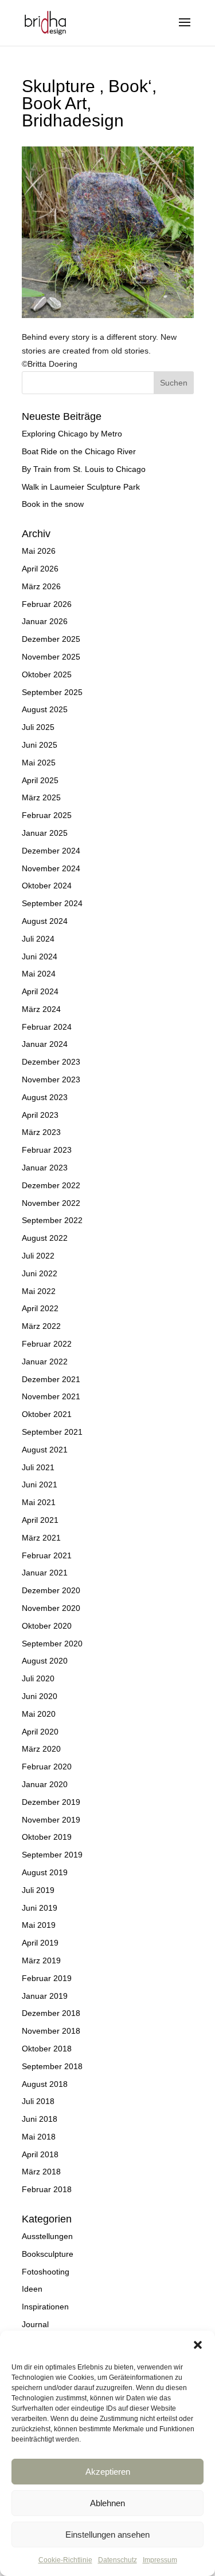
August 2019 (45, 1872)
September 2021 (52, 1432)
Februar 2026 (47, 604)
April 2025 (40, 780)
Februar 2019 (47, 1978)
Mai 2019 (39, 1925)
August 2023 (45, 1097)
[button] (198, 2345)
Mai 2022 (39, 1291)
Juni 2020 (40, 1696)
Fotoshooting (46, 2272)
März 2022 (41, 1326)
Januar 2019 (45, 1996)
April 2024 (40, 991)
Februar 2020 (47, 1767)
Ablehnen (107, 2503)
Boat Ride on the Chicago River (79, 451)
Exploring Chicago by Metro (72, 434)
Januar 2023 (45, 1168)
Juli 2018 (38, 2101)
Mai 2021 (39, 1502)
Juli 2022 (38, 1256)
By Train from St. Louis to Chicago (84, 469)
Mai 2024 (39, 974)
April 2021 (40, 1520)
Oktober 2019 (47, 1837)
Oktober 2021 (47, 1414)
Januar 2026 (45, 621)
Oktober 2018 (47, 2049)
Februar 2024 (47, 1027)
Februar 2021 (47, 1555)
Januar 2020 (45, 1784)
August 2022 (45, 1238)
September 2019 (52, 1855)
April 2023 (40, 1115)
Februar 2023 (47, 1150)
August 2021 (45, 1450)
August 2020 (45, 1661)
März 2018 (41, 2172)
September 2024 (52, 903)
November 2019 (51, 1820)
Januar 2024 (45, 1044)
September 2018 (52, 2066)
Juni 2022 (40, 1273)
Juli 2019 (38, 1890)
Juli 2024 (38, 939)
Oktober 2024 (47, 886)
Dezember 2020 (51, 1590)
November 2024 (51, 868)
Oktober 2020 (47, 1626)
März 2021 (41, 1538)
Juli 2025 (38, 727)
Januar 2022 (45, 1362)
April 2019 (40, 1943)
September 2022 (52, 1220)
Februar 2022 (47, 1344)
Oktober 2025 (47, 674)
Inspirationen (45, 2307)
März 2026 (41, 586)
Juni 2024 (40, 956)
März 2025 (41, 797)
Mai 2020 (39, 1714)
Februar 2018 (47, 2189)
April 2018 (40, 2154)
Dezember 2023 (51, 1062)
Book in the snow (53, 504)
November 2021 (51, 1396)
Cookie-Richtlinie (65, 2560)
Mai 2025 (39, 763)
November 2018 (51, 2031)
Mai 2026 (39, 551)
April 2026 (40, 569)
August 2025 (45, 709)
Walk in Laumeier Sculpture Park (81, 487)
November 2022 (51, 1203)
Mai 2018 (39, 2137)
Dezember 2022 (51, 1185)
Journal (35, 2324)
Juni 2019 (40, 1908)
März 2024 (41, 1009)
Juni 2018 (40, 2119)
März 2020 (41, 1749)
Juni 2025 (40, 745)
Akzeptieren (108, 2472)
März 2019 (41, 1960)
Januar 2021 (45, 1573)
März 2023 (41, 1132)
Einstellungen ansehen (107, 2535)
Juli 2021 (38, 1467)
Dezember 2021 (51, 1379)
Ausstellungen (47, 2236)
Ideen (32, 2289)
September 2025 (52, 692)
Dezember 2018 (51, 2013)
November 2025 (51, 657)
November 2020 (51, 1608)
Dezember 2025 (51, 639)
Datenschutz (118, 2560)
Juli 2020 (38, 1678)
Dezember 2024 (51, 851)
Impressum (160, 2560)
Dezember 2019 (51, 1802)
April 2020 (40, 1732)
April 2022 (40, 1308)
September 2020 (52, 1644)
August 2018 (45, 2084)
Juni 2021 (40, 1485)
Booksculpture (48, 2254)
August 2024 (45, 921)
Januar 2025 (45, 833)
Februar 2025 (47, 815)
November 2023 (51, 1079)
